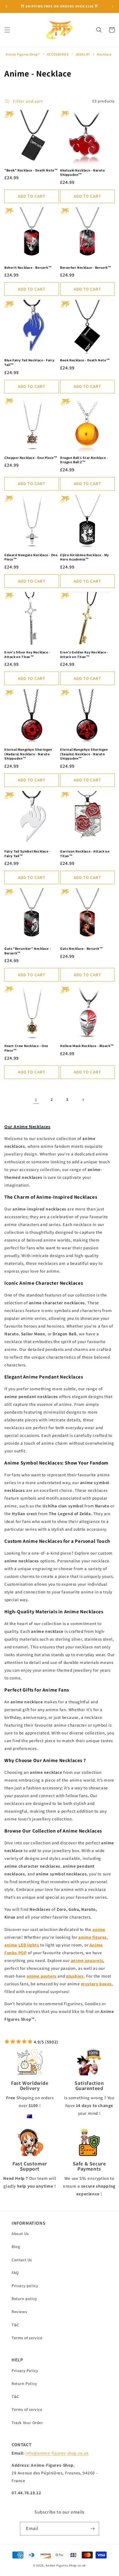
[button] (7, 30)
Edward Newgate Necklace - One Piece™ (31, 557)
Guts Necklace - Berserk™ (81, 948)
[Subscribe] (92, 2529)
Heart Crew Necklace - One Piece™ (26, 1048)
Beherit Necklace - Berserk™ (28, 267)
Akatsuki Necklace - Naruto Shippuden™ (83, 172)
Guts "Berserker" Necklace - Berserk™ (28, 951)
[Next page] (83, 1100)
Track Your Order (27, 2423)
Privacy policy (25, 2286)
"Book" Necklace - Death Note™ (31, 170)
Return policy (24, 2299)
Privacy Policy (25, 2371)
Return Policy (24, 2384)
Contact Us (22, 2260)
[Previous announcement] (6, 6)
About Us (20, 2234)
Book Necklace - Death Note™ (85, 360)
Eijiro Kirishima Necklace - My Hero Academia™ (84, 557)
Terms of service (27, 2338)
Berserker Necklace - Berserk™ (86, 267)
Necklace (104, 54)
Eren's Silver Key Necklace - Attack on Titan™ (27, 654)
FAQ (15, 2273)
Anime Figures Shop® (23, 54)
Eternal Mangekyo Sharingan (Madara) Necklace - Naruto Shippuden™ (28, 754)
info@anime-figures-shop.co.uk (57, 2453)
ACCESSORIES (58, 54)
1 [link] (36, 1100)
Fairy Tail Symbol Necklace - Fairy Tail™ (27, 854)
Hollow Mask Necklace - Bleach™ (87, 1046)
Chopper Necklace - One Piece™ (31, 458)
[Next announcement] (113, 6)
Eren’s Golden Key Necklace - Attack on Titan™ (84, 654)
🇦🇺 (30, 2116)
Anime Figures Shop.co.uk (66, 2565)
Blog (16, 2247)
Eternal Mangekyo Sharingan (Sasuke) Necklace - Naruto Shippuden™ (84, 754)
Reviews (19, 2312)
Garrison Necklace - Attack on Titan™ (85, 854)
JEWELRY (83, 54)
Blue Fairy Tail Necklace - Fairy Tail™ (29, 362)
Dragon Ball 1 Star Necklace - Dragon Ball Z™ (84, 460)
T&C (15, 2325)
